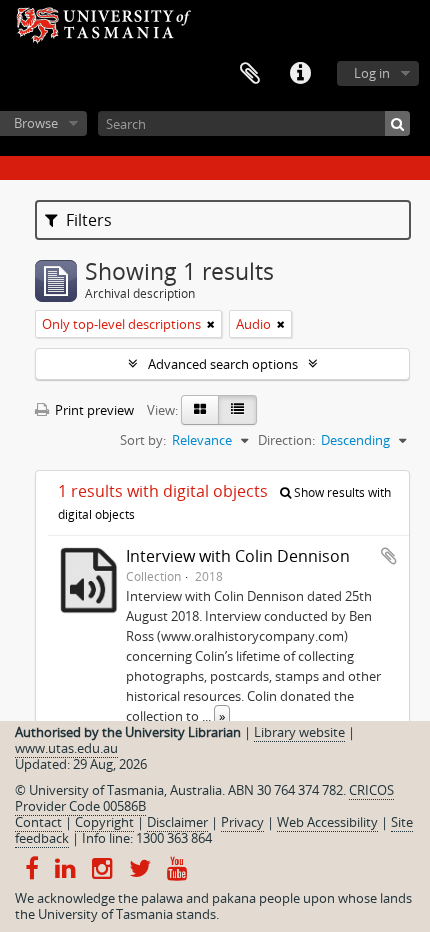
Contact (38, 822)
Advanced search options (223, 364)
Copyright (104, 822)
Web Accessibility (327, 822)
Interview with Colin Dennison (238, 556)
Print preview (93, 410)
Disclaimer (177, 822)
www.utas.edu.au (66, 748)
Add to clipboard (389, 556)
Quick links (300, 74)
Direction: (286, 440)
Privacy (242, 822)
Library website (299, 732)
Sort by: (143, 440)
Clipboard (250, 74)
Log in (372, 73)
